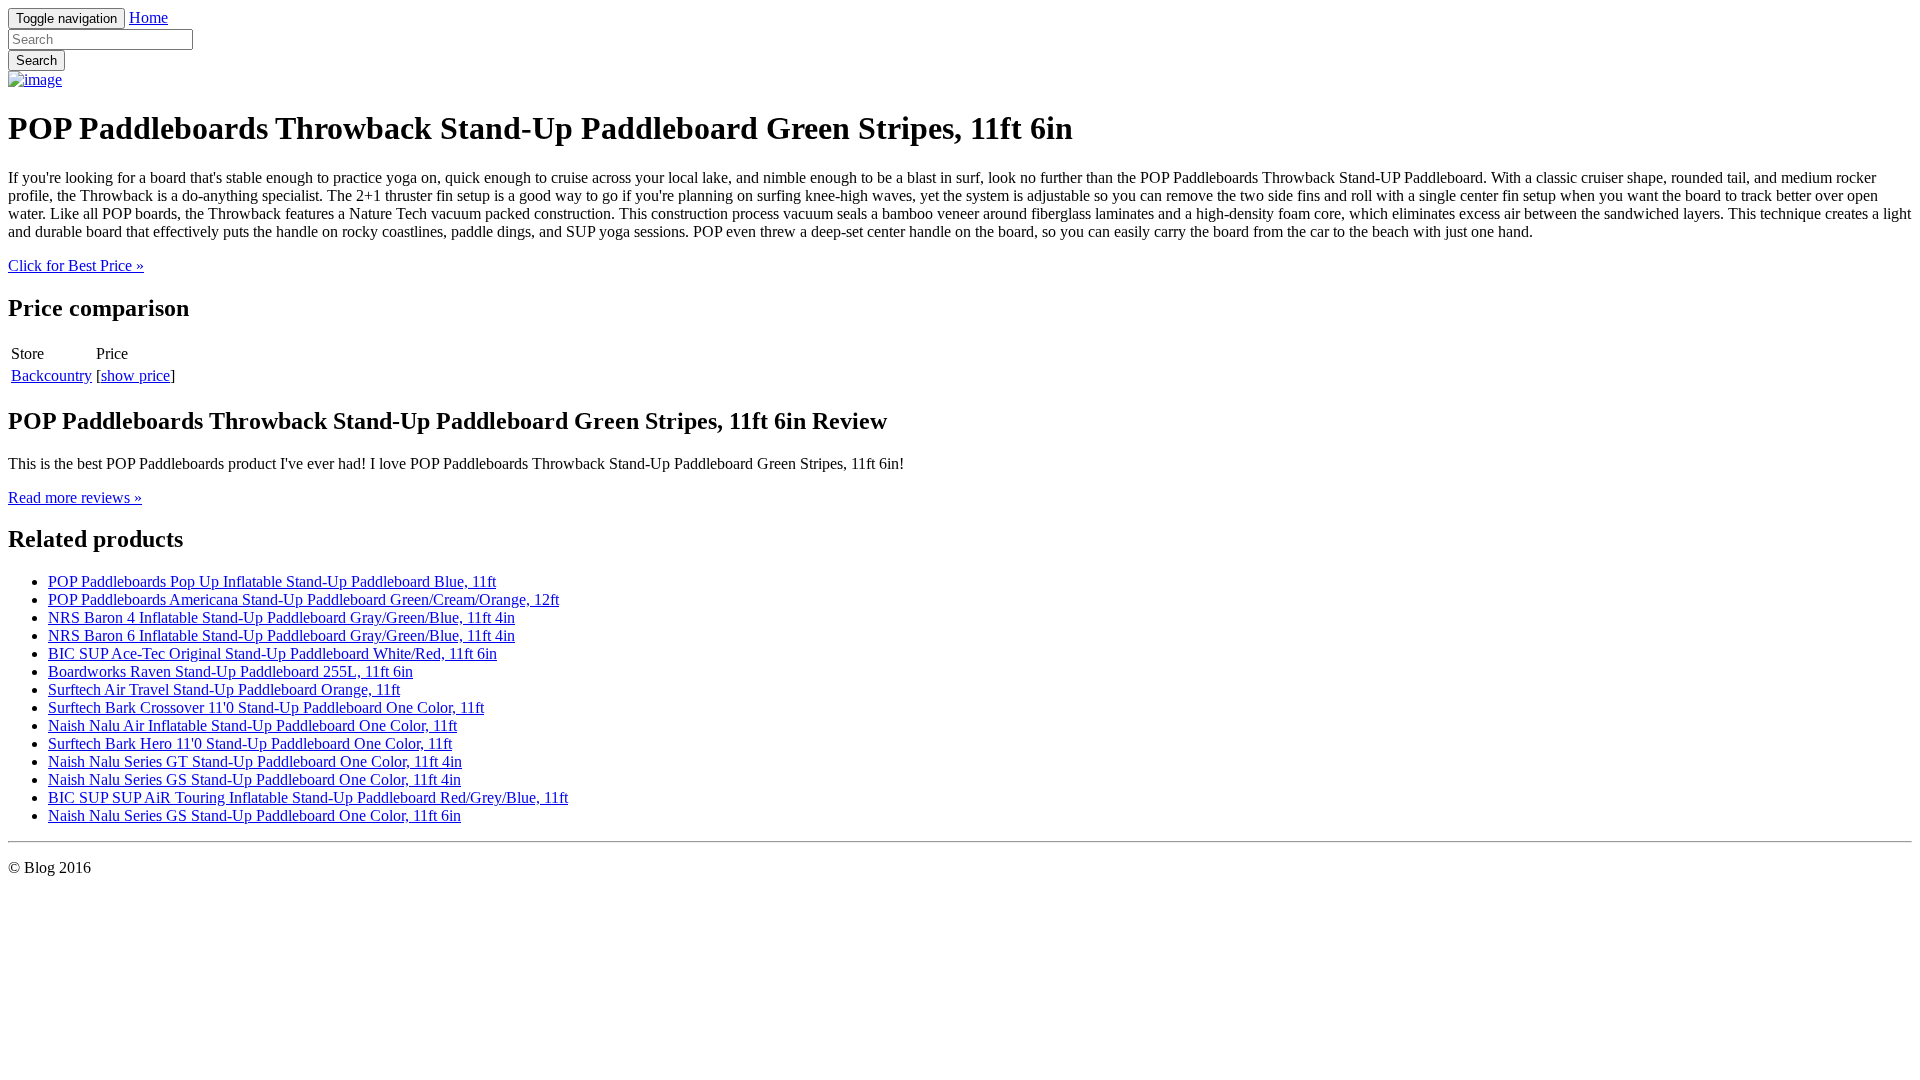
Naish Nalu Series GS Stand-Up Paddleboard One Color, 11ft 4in (254, 779)
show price (135, 375)
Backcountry (51, 375)
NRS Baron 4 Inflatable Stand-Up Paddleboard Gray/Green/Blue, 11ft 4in (281, 617)
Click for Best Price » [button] (76, 265)
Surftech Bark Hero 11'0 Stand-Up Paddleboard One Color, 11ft (250, 743)
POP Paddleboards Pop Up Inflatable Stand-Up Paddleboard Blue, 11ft (272, 581)
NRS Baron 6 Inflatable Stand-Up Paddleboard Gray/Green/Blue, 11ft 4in (281, 635)
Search (36, 60)
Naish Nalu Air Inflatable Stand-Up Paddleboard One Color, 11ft (252, 725)
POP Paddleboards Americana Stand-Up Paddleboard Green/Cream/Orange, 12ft (303, 599)
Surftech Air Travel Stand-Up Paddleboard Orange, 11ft (224, 689)
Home (148, 17)
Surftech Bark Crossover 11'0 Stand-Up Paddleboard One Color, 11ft (266, 707)
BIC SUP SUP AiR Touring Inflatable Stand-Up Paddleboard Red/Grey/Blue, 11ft (308, 797)
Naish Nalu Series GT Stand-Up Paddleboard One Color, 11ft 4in (255, 761)
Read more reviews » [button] (75, 497)
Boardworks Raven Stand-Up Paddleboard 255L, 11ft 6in (230, 671)
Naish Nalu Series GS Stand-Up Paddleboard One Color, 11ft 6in (254, 815)
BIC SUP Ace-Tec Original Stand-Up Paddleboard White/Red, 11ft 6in (272, 653)
